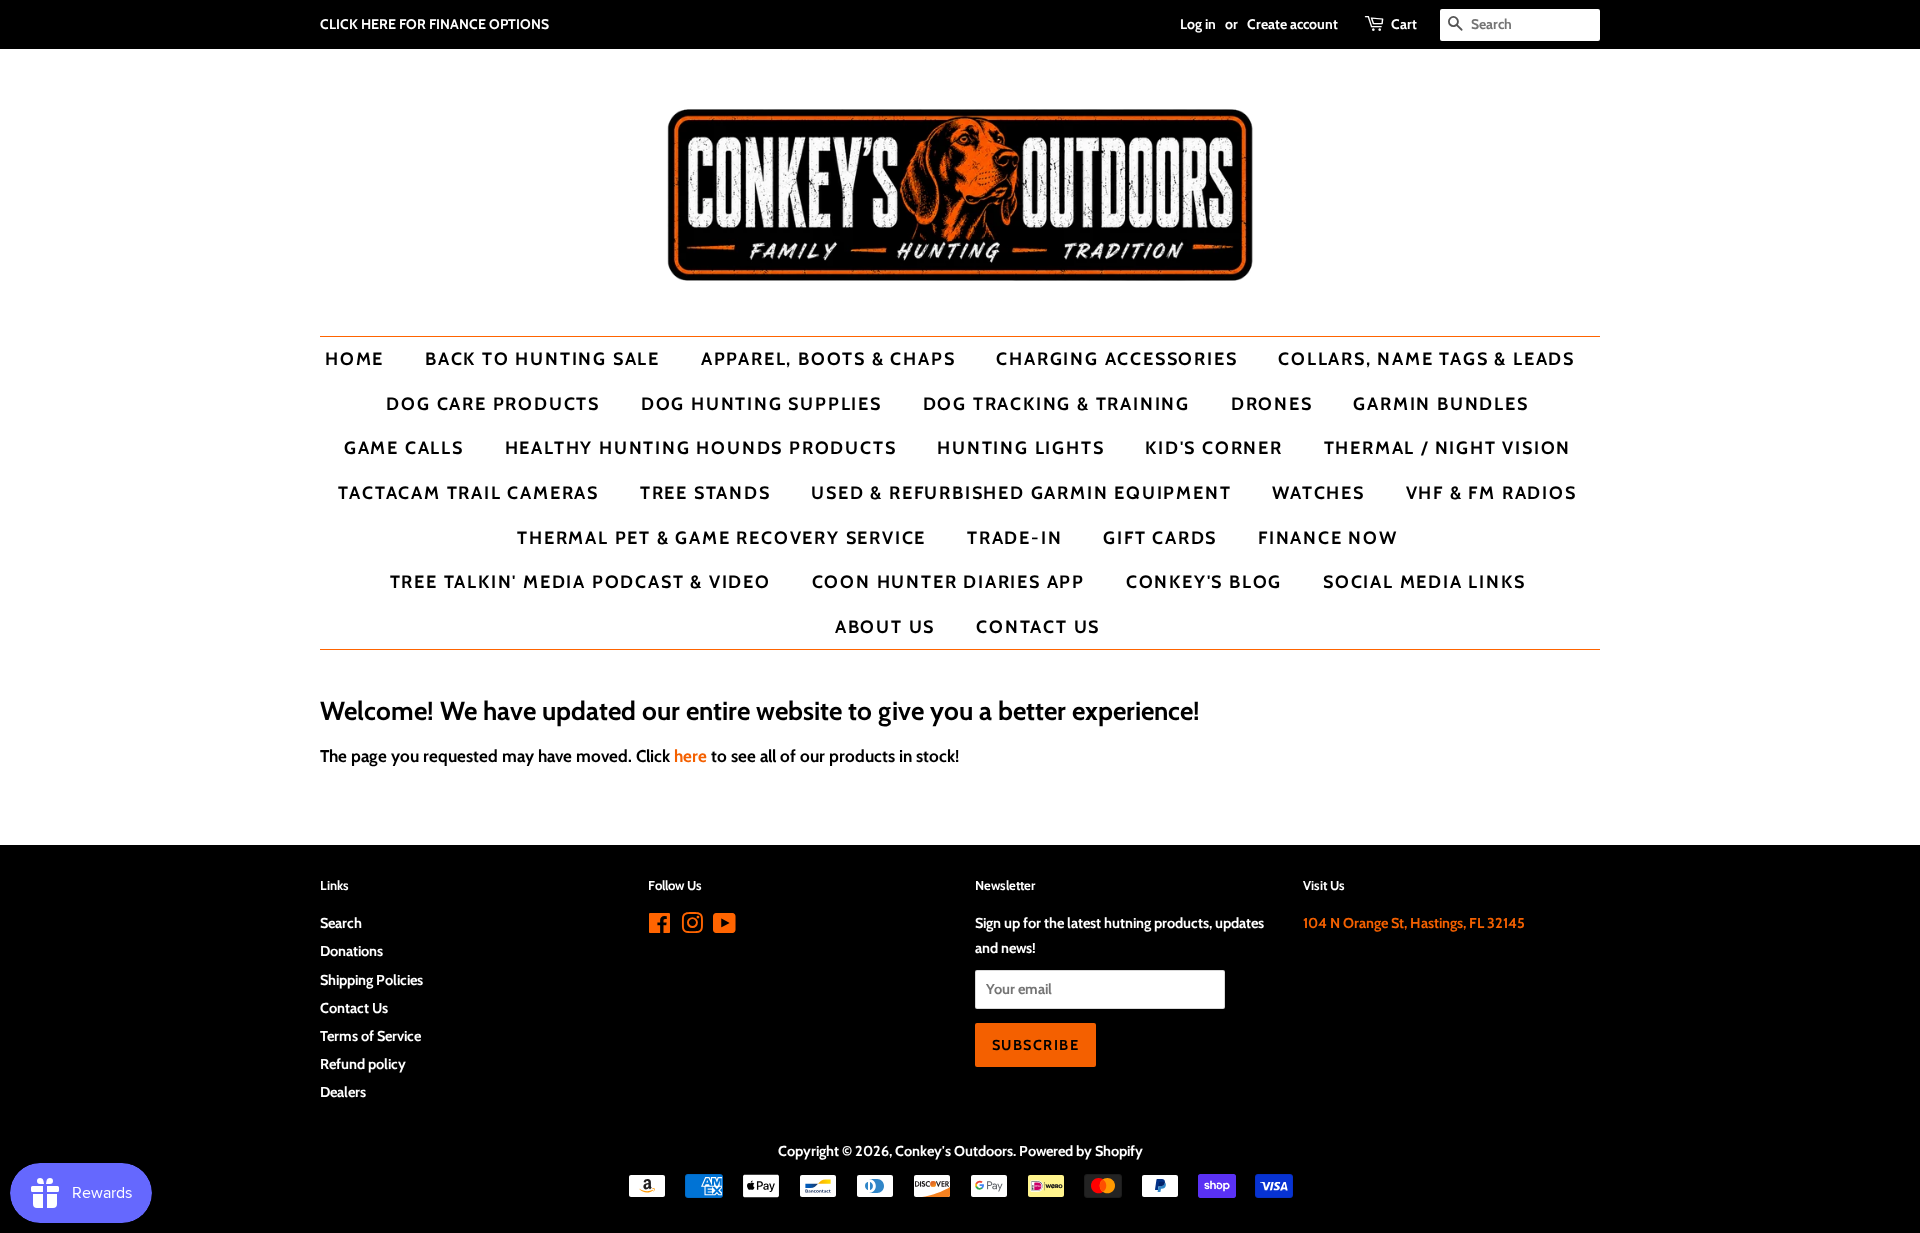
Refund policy (363, 1064)
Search (341, 923)
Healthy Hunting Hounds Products (701, 447)
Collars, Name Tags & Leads (1426, 358)
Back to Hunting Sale (542, 358)
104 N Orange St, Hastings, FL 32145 (1414, 923)
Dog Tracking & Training (1056, 403)
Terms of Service (370, 1036)
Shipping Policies (371, 980)
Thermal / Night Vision (1448, 447)
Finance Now (1328, 537)
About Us (885, 626)
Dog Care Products (493, 403)
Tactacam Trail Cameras (468, 492)
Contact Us (1038, 626)
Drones (1272, 403)
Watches (1318, 492)
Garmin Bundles (1440, 403)
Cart (1404, 24)
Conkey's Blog (1204, 581)
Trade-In (1014, 537)
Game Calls (404, 447)
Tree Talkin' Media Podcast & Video (580, 581)
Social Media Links (1424, 581)
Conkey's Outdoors (954, 1151)
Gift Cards (1160, 537)
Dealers (343, 1092)
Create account (1292, 24)
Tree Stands (705, 492)
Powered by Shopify (1081, 1151)
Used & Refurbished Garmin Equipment (1021, 492)
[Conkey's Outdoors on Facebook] (659, 927)
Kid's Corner (1214, 447)
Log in (1198, 24)
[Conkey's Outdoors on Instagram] (692, 927)
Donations (351, 951)
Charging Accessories (1116, 358)
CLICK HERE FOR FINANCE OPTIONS (434, 24)
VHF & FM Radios (1491, 492)
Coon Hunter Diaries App (948, 581)
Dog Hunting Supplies (761, 403)
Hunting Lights (1020, 447)
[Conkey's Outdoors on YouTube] (724, 927)
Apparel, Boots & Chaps (828, 358)
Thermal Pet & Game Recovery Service (721, 537)
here (690, 756)
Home (354, 358)
